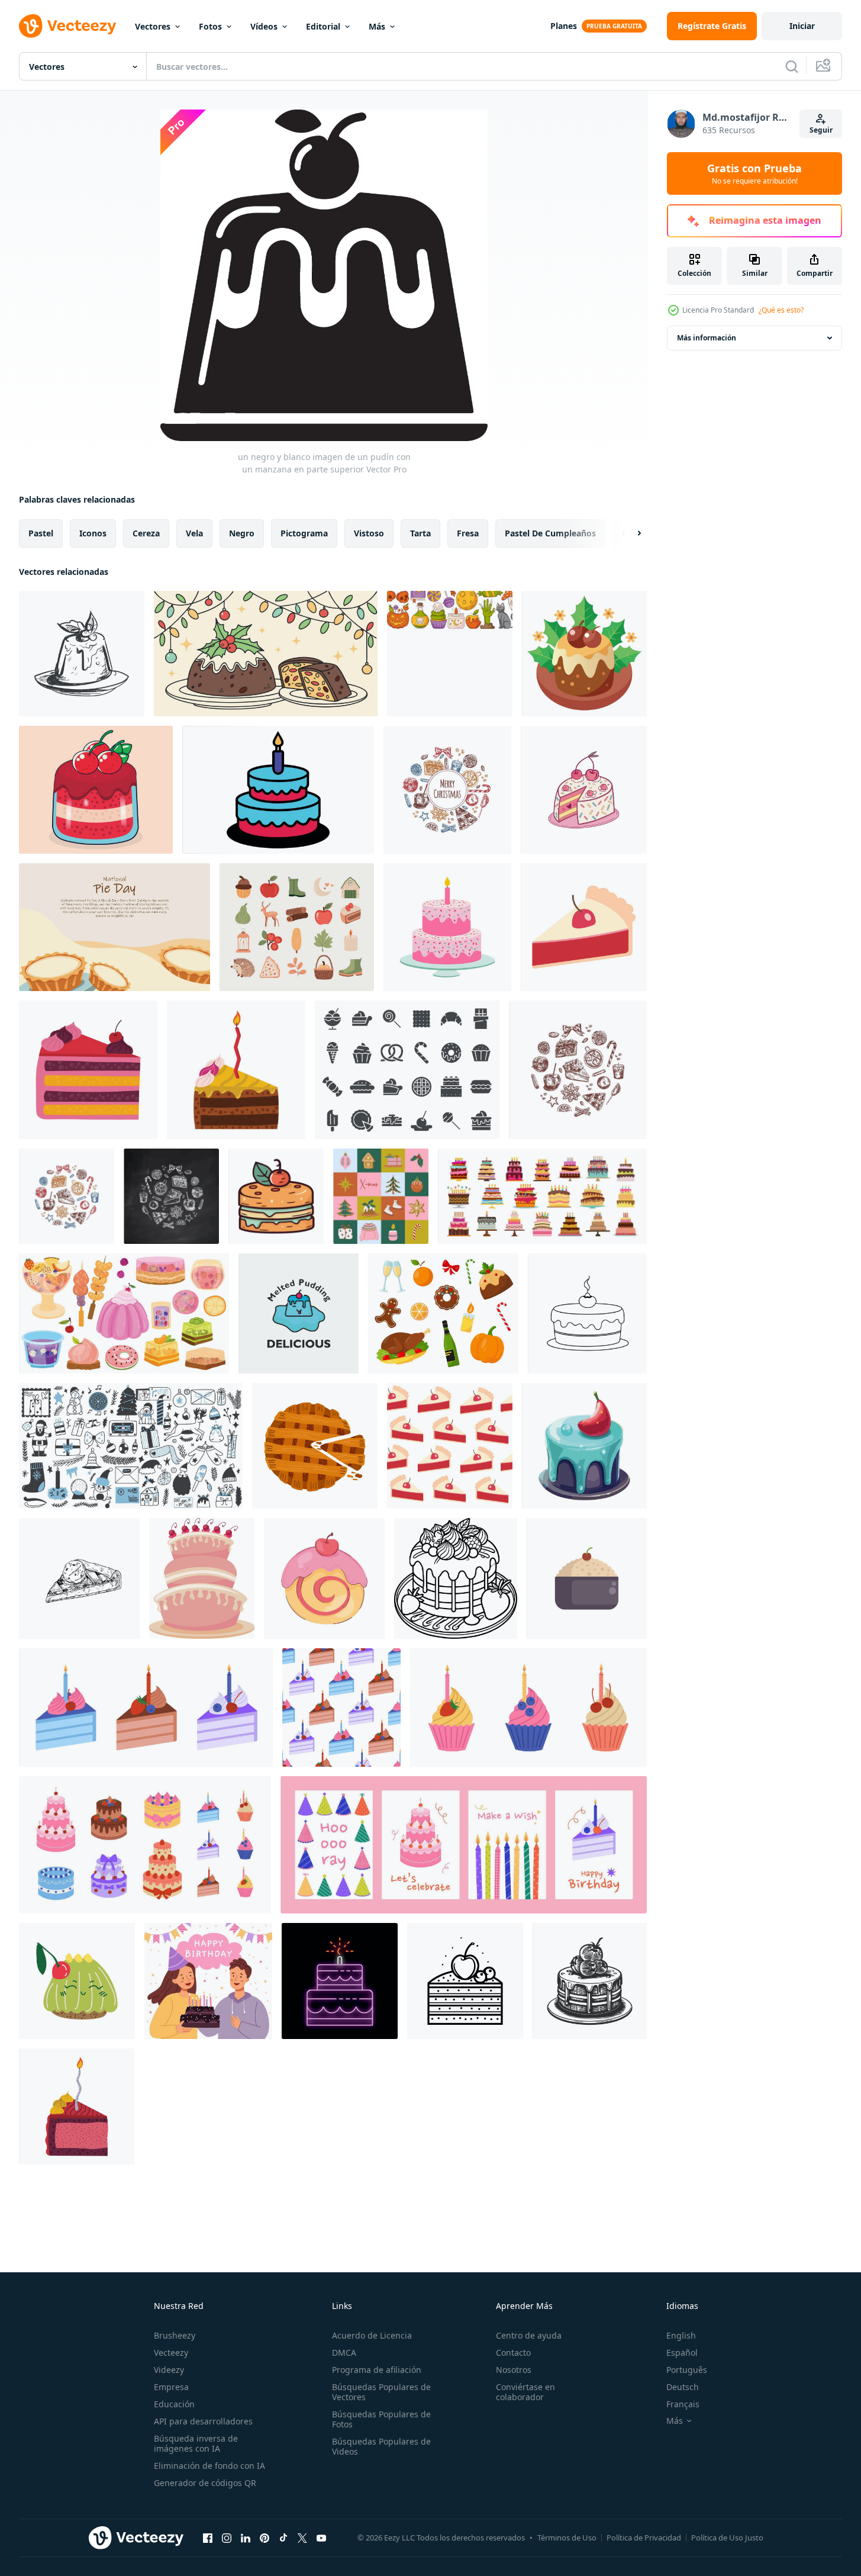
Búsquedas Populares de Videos (381, 2446)
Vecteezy (171, 2353)
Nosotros (514, 2370)
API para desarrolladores (203, 2421)
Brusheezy (175, 2335)
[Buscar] (792, 66)
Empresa (171, 2387)
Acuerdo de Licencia (372, 2335)
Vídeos (264, 26)
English (681, 2335)
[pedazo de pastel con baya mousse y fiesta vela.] (77, 2107)
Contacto (513, 2353)
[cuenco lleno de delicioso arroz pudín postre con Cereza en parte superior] (587, 1578)
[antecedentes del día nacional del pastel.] (115, 927)
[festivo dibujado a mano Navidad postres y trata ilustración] (578, 1070)
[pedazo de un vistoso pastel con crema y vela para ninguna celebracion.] (236, 1070)
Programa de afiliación (377, 2370)
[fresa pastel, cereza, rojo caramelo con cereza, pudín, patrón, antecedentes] (96, 790)
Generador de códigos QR (205, 2483)
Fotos (210, 26)
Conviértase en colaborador (525, 2392)
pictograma (304, 533)
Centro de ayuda (529, 2335)
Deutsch (683, 2387)
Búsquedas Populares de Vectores (381, 2392)
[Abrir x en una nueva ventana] (302, 2538)
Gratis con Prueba (754, 173)
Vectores (153, 26)
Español (682, 2353)
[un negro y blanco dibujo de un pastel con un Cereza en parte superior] (587, 1313)
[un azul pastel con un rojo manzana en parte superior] (584, 1446)
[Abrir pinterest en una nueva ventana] (265, 2538)
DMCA (344, 2353)
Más (377, 26)
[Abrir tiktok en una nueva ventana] (283, 2538)
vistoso (369, 533)
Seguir (821, 130)
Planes (564, 26)
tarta (420, 533)
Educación (174, 2404)
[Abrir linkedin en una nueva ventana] (246, 2538)
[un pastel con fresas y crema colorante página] (456, 1578)
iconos (93, 533)
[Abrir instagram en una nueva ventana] (227, 2538)
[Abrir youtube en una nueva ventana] (321, 2538)
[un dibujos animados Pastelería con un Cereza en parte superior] (324, 1578)
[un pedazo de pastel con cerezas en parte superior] (584, 790)
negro (242, 533)
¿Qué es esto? (781, 310)
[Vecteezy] (67, 26)
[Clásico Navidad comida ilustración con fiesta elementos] (447, 790)
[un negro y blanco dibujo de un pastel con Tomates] (590, 1981)
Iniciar (802, 26)
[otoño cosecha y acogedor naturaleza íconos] (297, 927)
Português (687, 2370)
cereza (146, 533)
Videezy (169, 2370)
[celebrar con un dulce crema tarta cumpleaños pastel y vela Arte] (278, 790)
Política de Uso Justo (727, 2538)
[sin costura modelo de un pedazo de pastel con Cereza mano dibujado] (450, 1446)
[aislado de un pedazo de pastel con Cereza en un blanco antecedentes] (584, 927)
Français (683, 2404)
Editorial (323, 26)
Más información (707, 338)
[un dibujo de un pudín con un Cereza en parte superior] (82, 654)
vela (194, 533)
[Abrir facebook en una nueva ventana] (208, 2538)
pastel (41, 533)
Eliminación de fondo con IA (209, 2466)
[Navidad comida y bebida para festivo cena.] (443, 1313)
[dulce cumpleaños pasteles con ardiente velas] (542, 1196)
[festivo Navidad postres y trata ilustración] (67, 1196)
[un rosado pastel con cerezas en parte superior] (202, 1578)
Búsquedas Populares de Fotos (381, 2419)
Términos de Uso (567, 2538)
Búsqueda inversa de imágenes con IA (196, 2443)
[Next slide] (629, 533)
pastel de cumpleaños (550, 533)
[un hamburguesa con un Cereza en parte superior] (276, 1196)
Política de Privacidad (644, 2538)
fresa (468, 533)
